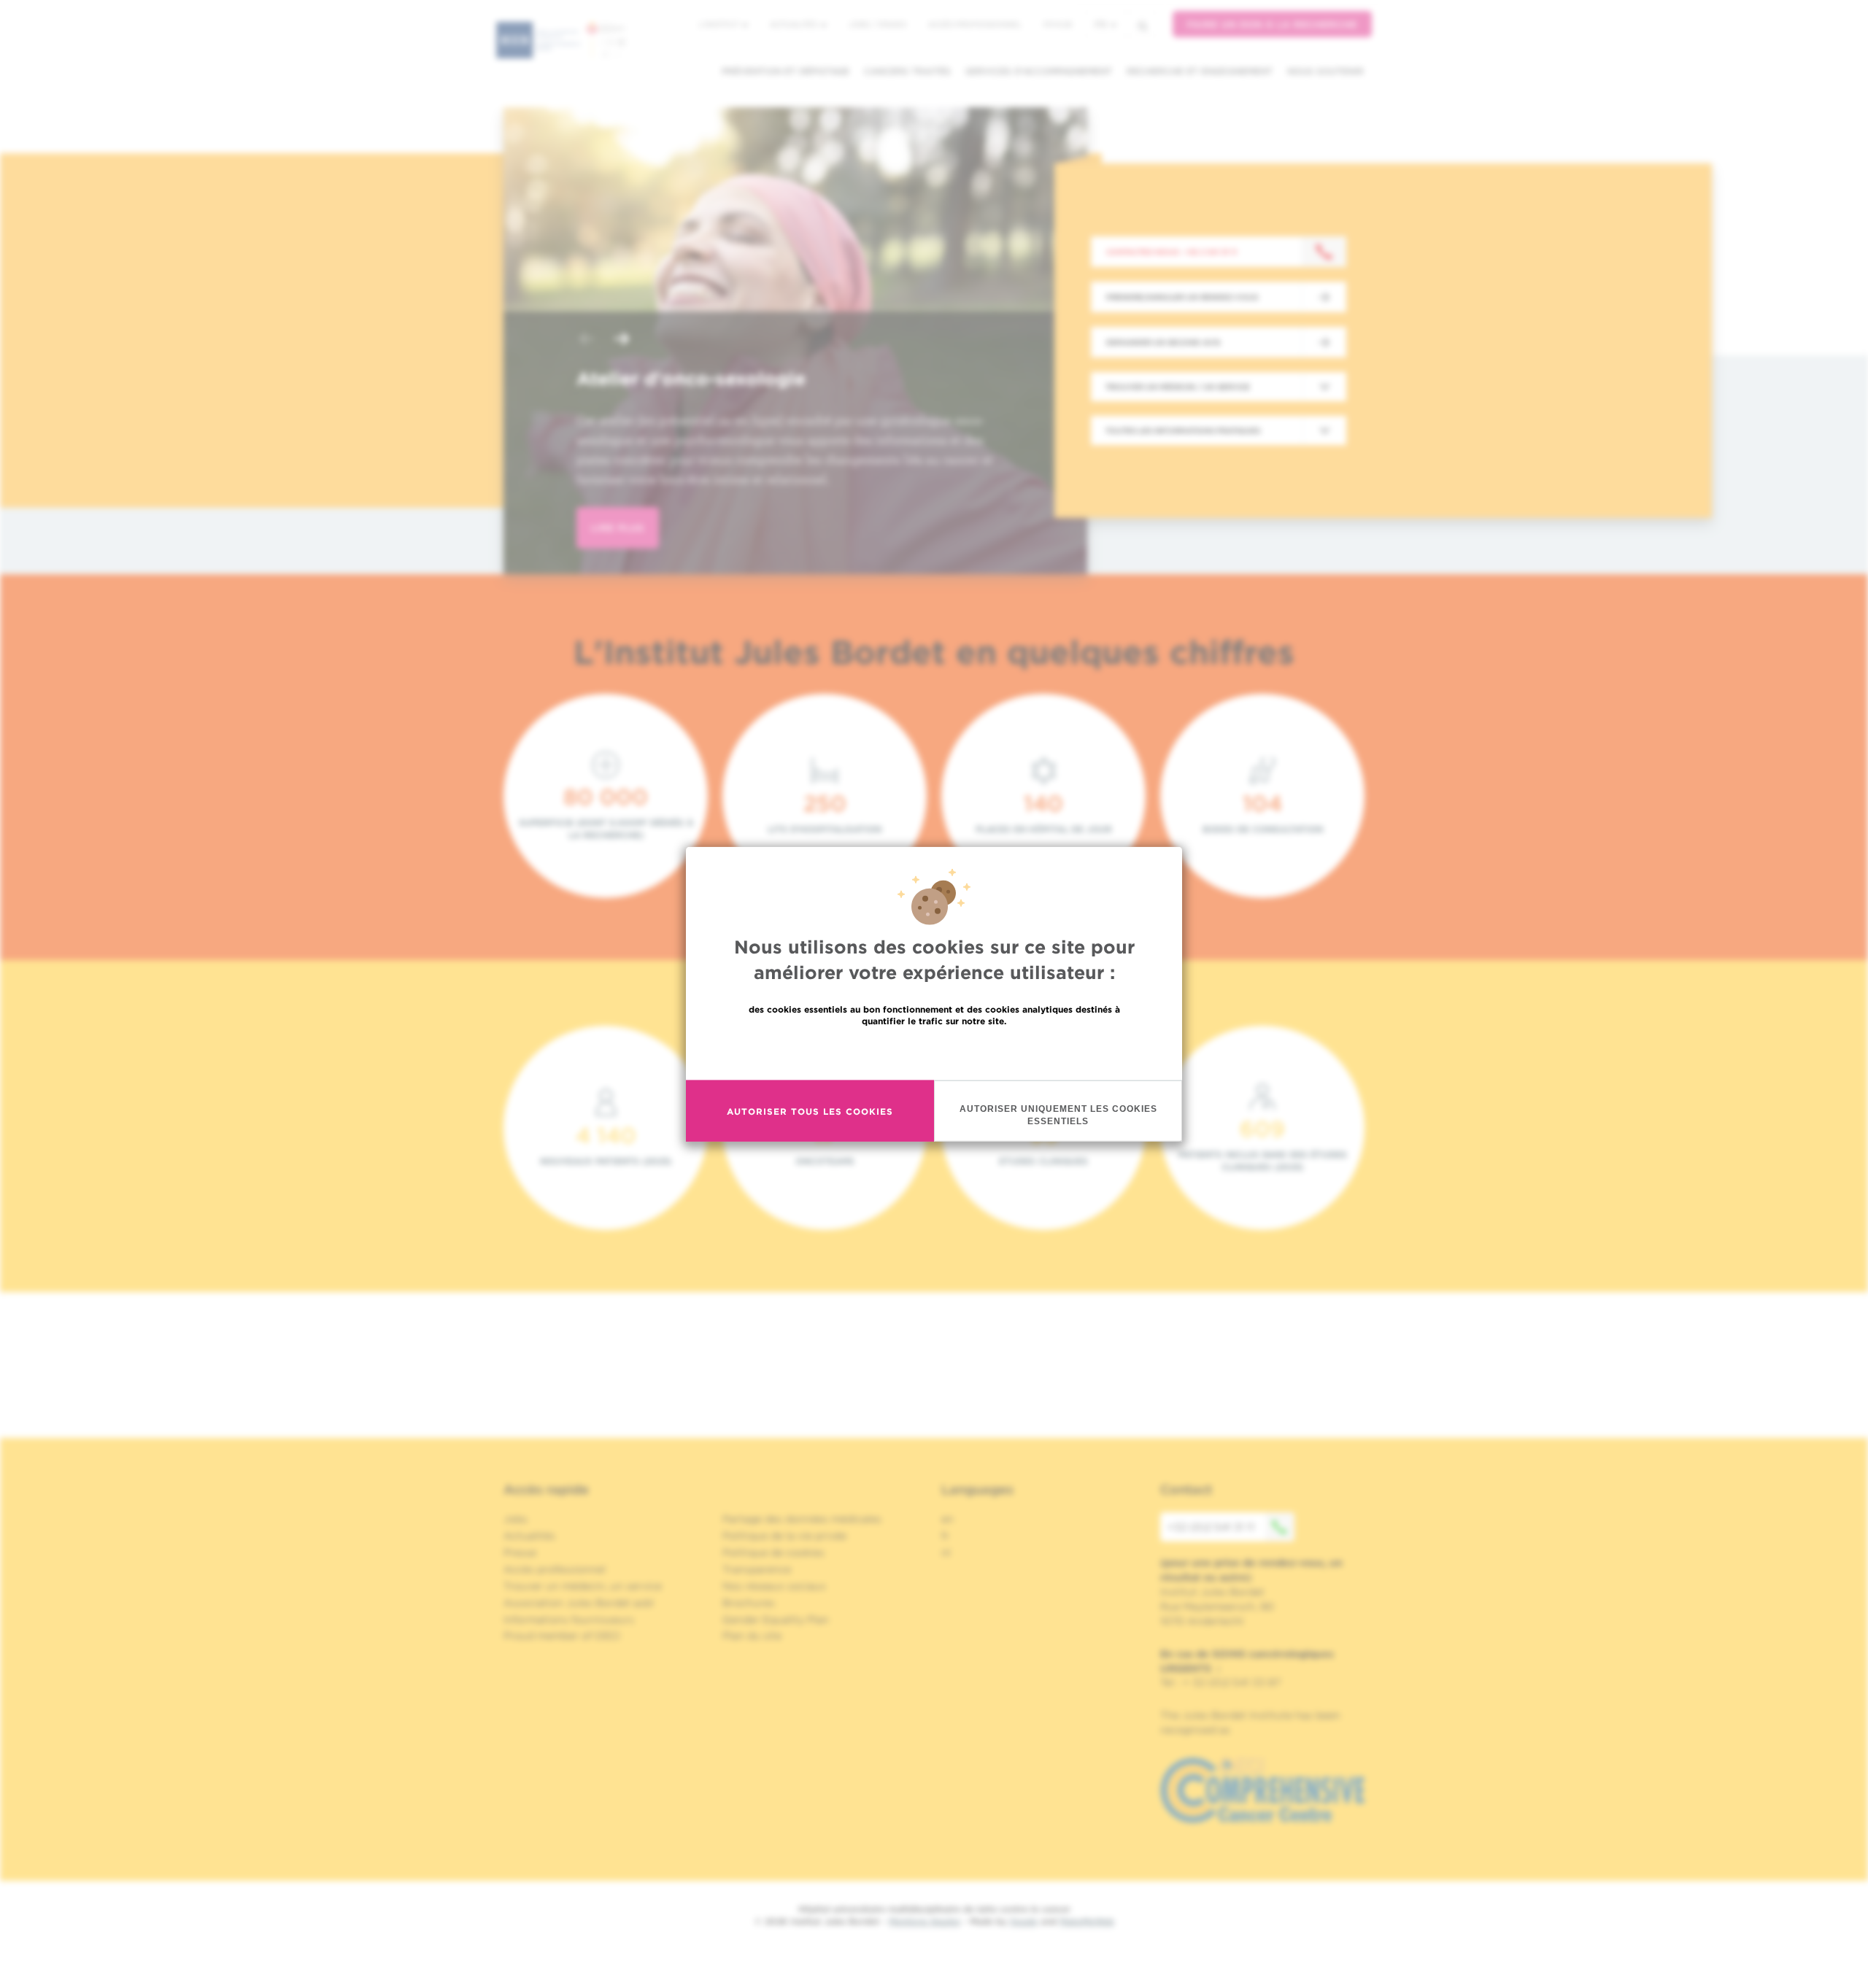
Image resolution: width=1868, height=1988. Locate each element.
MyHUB (1058, 24)
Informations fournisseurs (569, 1620)
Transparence (757, 1569)
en (947, 1519)
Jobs (516, 1519)
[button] (587, 340)
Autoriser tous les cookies (810, 1111)
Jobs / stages (877, 24)
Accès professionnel (975, 24)
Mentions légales (925, 1921)
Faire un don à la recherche (1272, 24)
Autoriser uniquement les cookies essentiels (1058, 1115)
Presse (520, 1552)
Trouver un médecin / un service (1178, 387)
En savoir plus (934, 1052)
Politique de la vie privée (784, 1536)
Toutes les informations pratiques (1183, 430)
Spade (1024, 1921)
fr (1101, 24)
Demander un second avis (1163, 342)
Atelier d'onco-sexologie (691, 379)
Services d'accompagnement (1039, 71)
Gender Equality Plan (776, 1620)
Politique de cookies (773, 1552)
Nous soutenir (1325, 71)
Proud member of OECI (562, 1636)
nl (946, 1552)
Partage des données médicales (802, 1519)
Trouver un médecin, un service (583, 1586)
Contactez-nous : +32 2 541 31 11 (1172, 252)
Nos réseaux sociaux (774, 1586)
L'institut (720, 24)
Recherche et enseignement (1200, 71)
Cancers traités (907, 71)
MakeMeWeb (1087, 1921)
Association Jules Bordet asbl (579, 1603)
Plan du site (752, 1636)
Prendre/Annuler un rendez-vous (1182, 297)
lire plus (618, 528)
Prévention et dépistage (786, 71)
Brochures (749, 1603)
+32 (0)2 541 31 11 (1211, 1527)
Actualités (795, 24)
